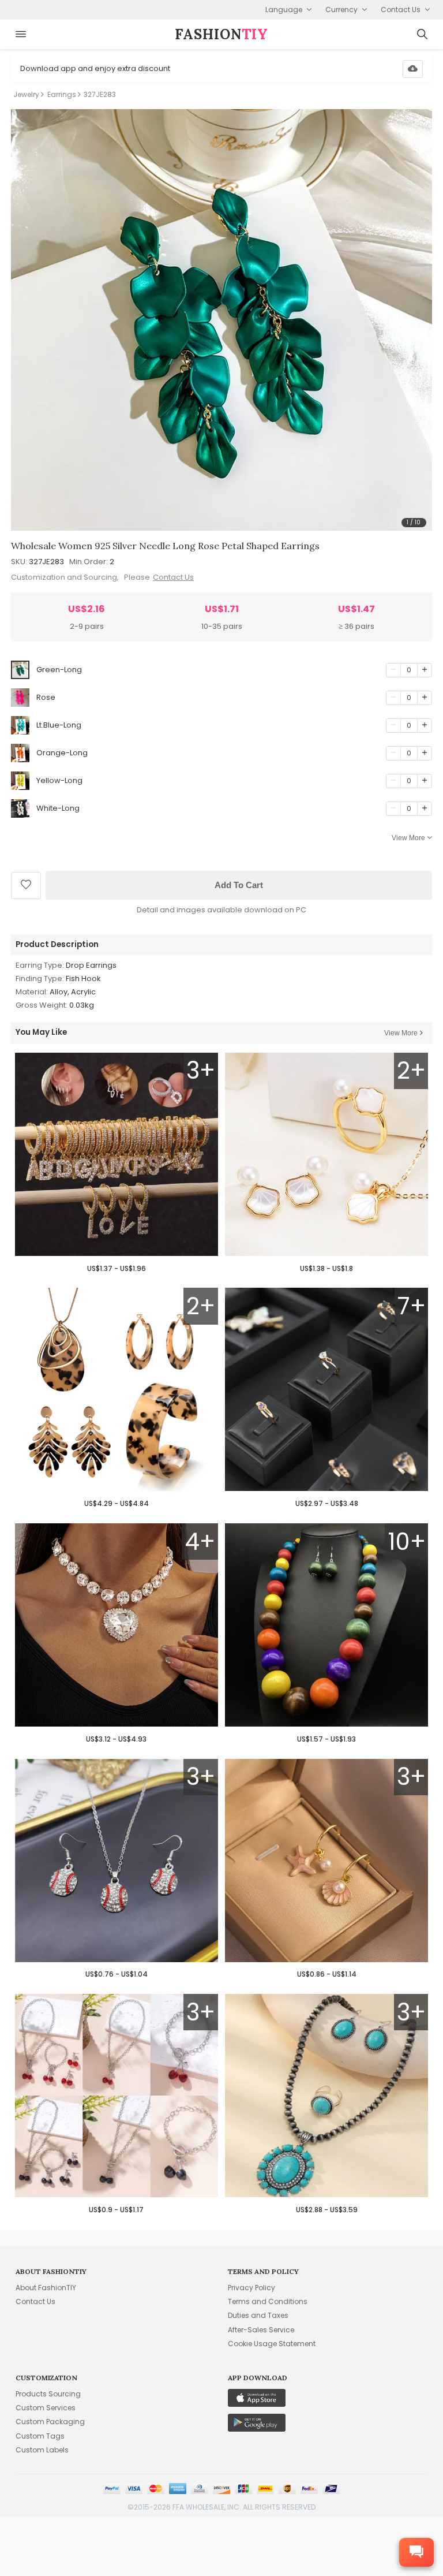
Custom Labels (42, 2450)
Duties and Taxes (258, 2315)
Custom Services (46, 2408)
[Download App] (413, 69)
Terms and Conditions (268, 2301)
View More (408, 838)
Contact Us (173, 577)
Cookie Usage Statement (272, 2344)
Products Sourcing (48, 2394)
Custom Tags (40, 2436)
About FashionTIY (46, 2288)
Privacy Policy (251, 2288)
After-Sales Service (261, 2330)
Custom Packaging (50, 2422)
